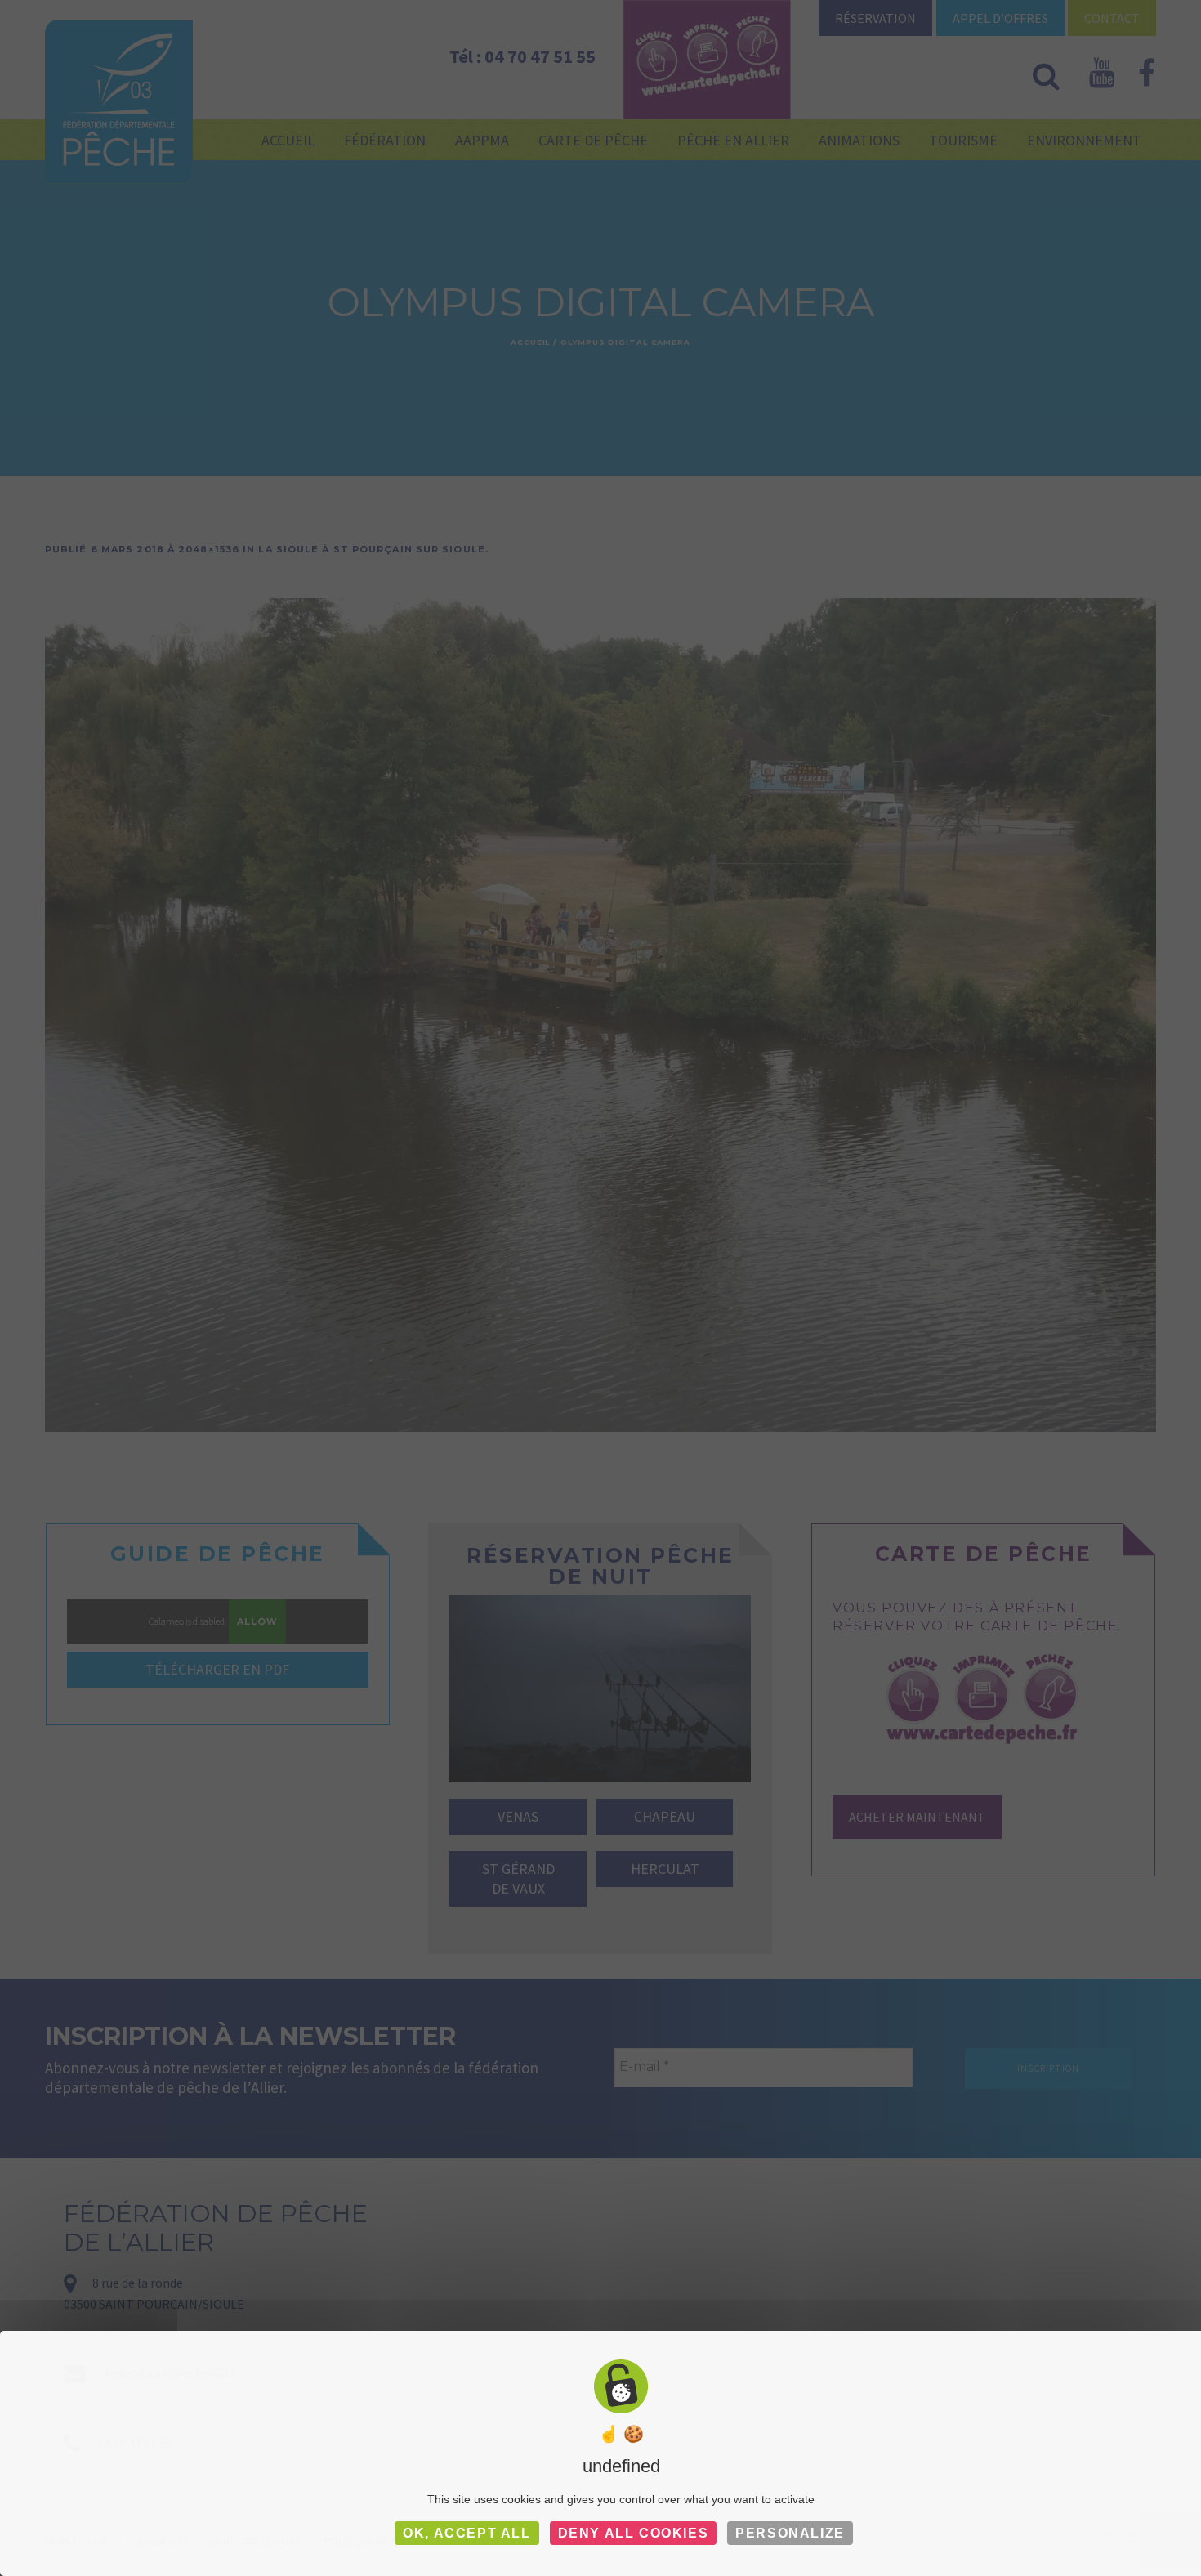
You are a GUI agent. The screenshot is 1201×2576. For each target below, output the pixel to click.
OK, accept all (467, 2533)
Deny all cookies (634, 2533)
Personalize (790, 2533)
